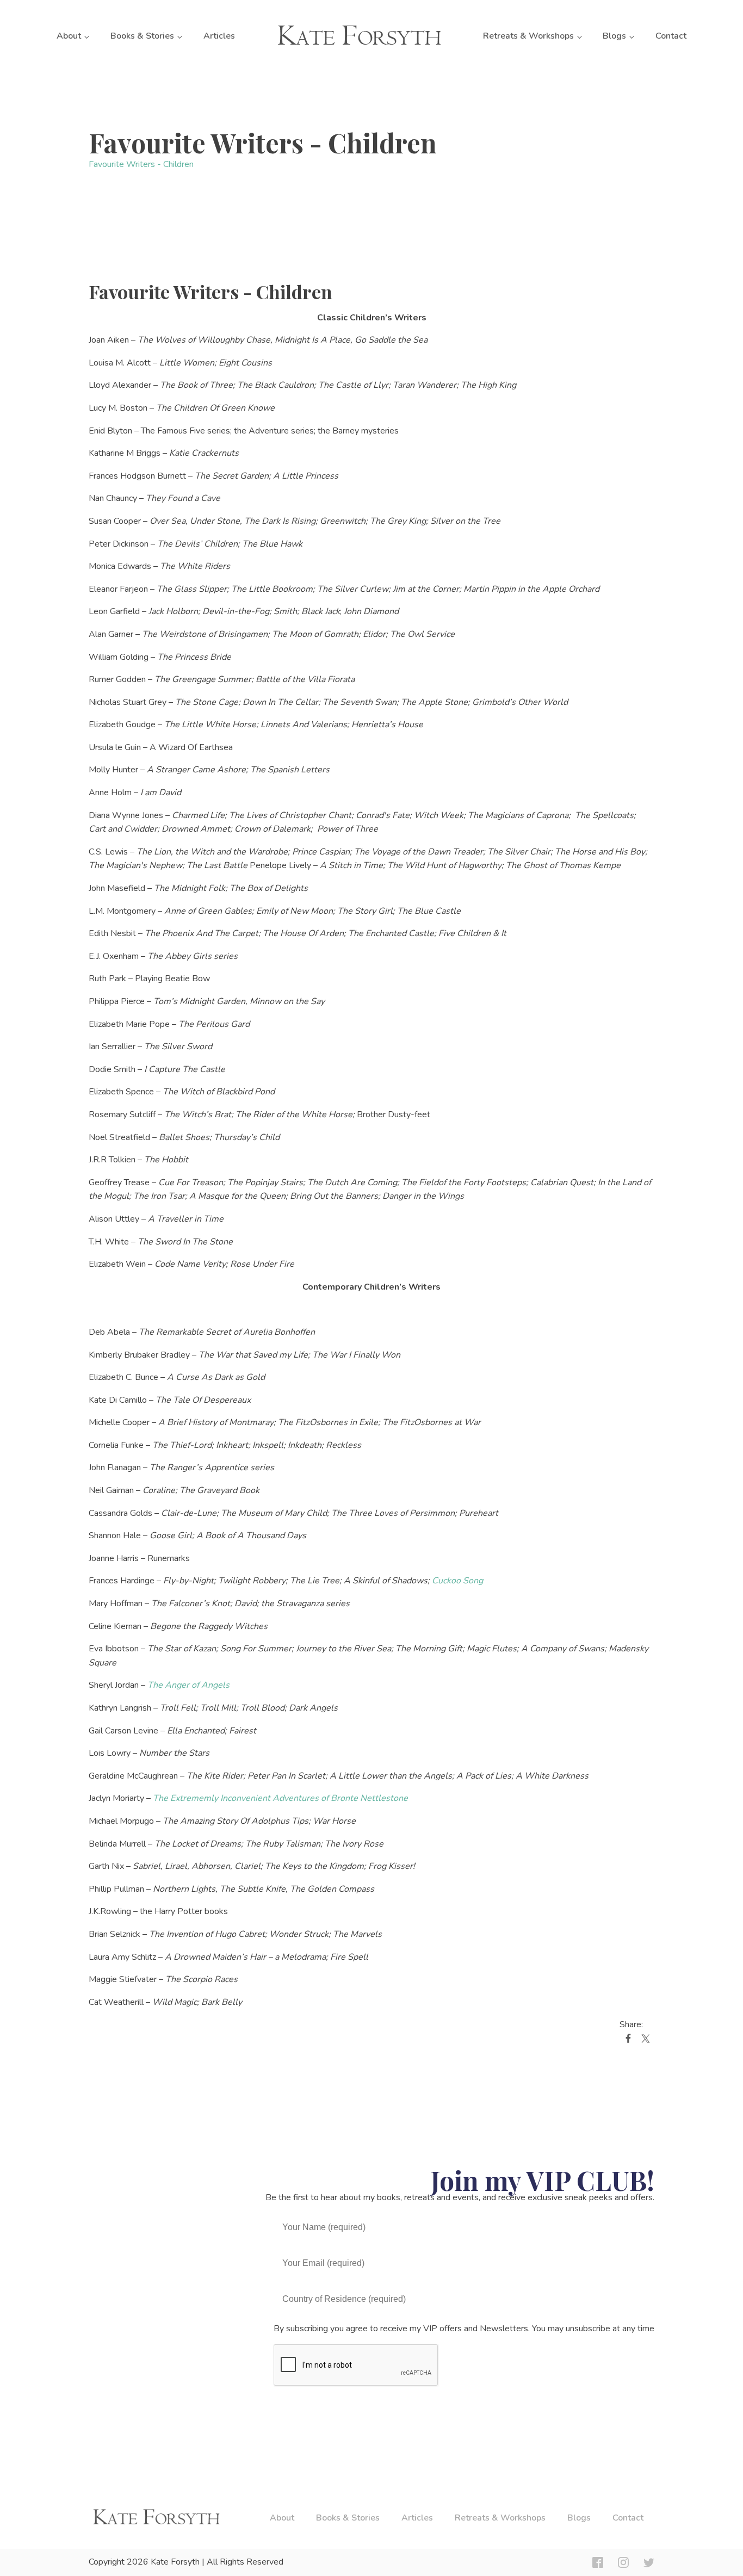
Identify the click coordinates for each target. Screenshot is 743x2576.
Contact (671, 36)
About (69, 36)
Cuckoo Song (457, 1581)
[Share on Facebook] (628, 2041)
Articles (219, 36)
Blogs (614, 36)
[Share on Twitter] (646, 2041)
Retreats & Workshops (528, 36)
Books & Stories (142, 36)
